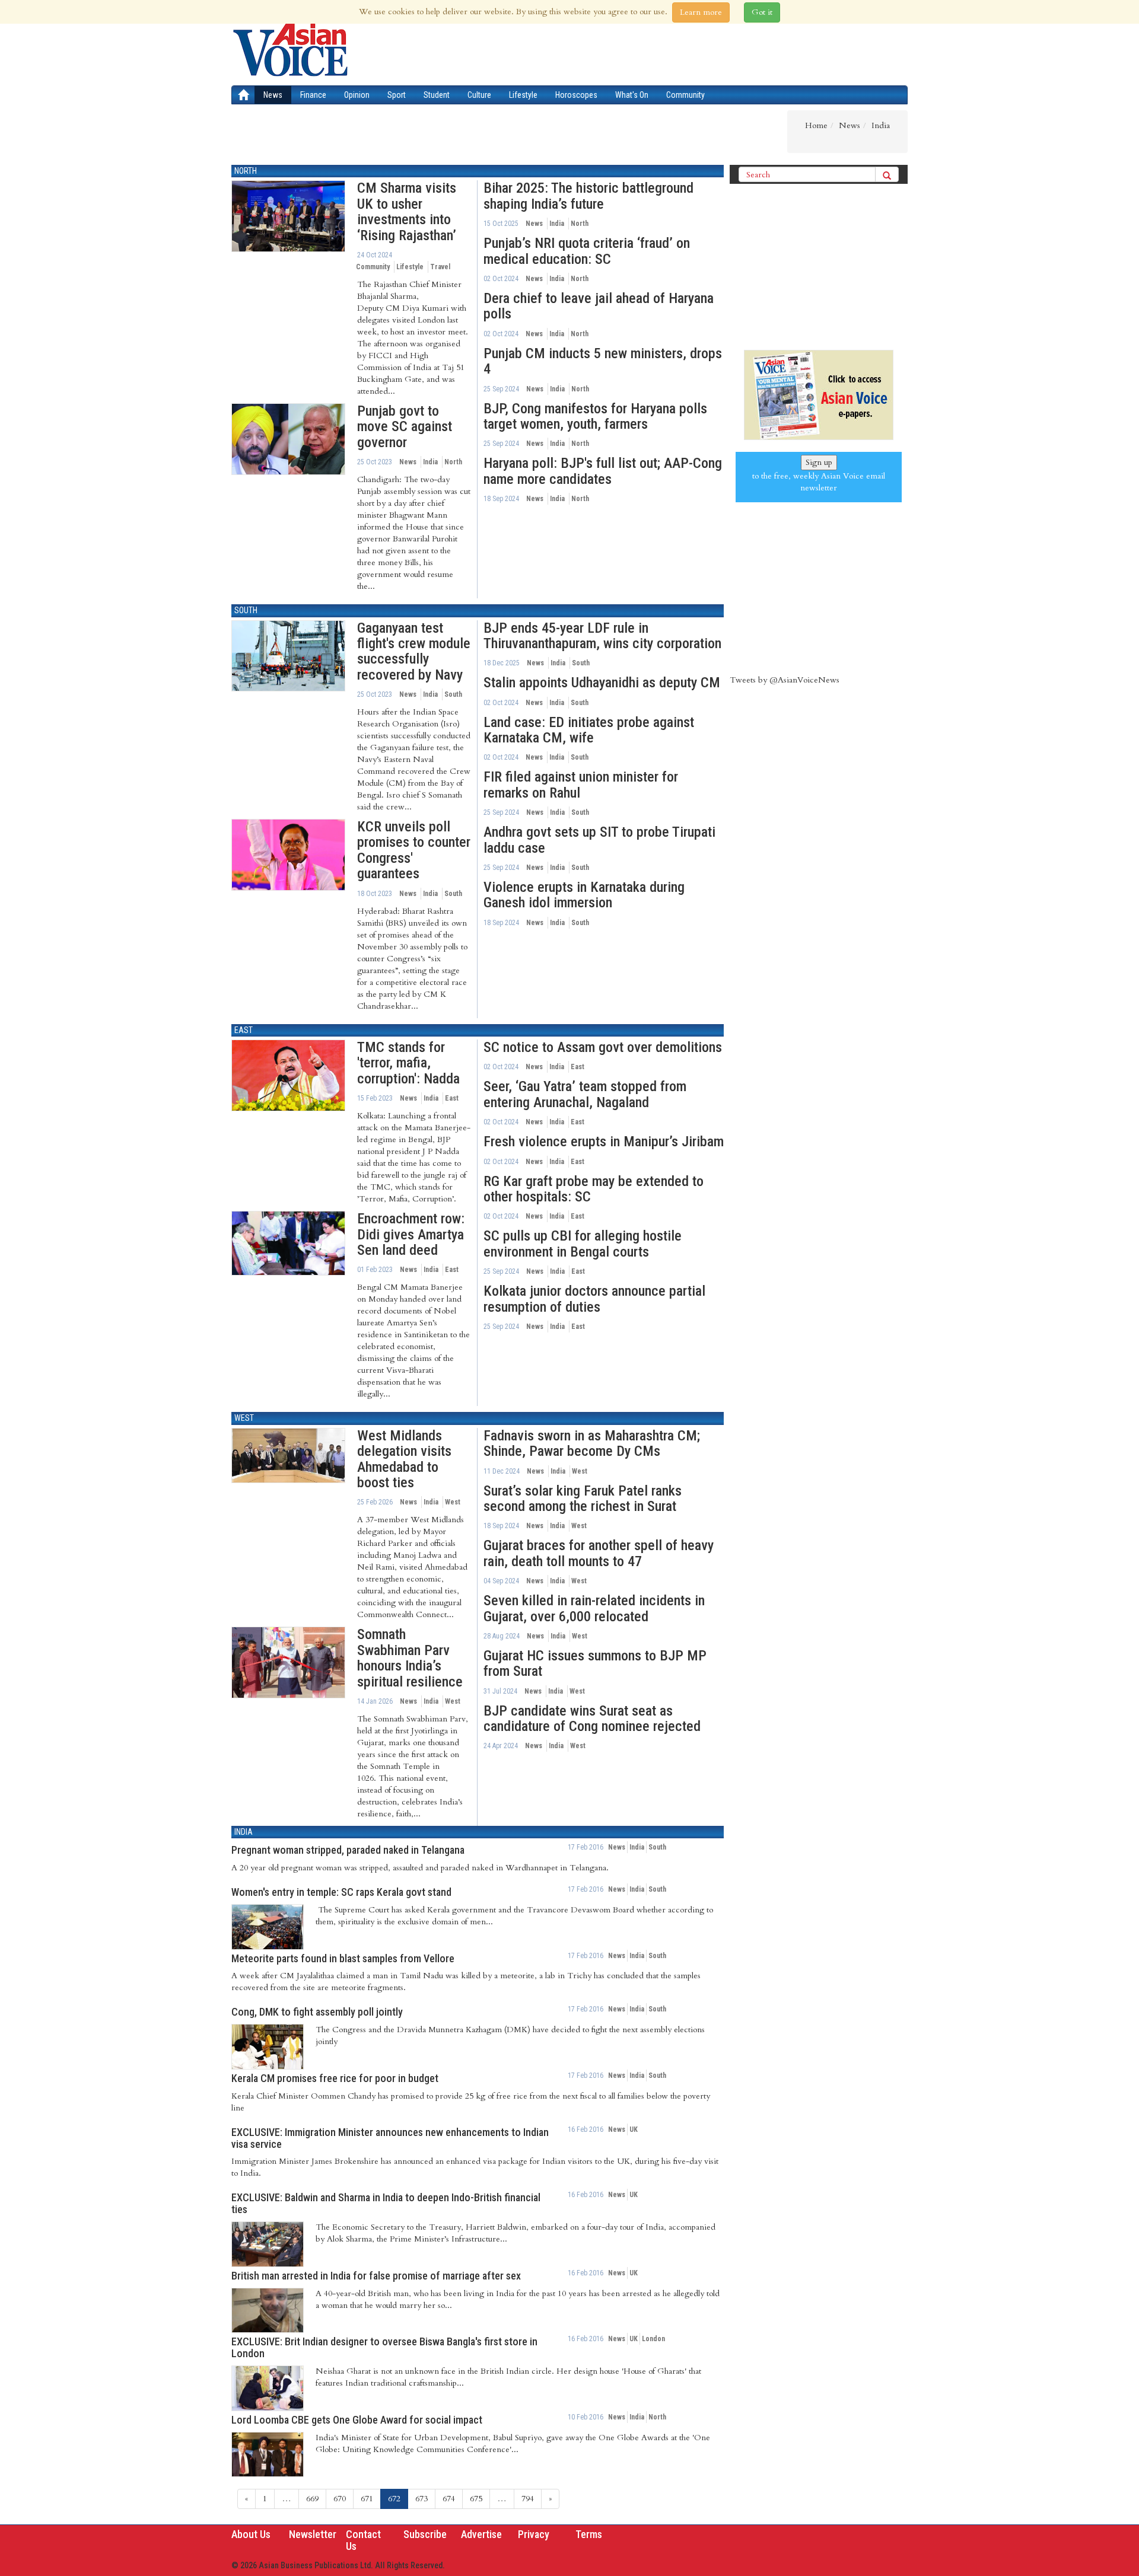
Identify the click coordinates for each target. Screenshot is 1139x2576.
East (244, 1030)
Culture (479, 95)
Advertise (481, 2534)
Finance (313, 95)
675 (476, 2499)
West (244, 1418)
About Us (251, 2534)
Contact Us (363, 2540)
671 (367, 2499)
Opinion (357, 95)
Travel (440, 267)
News (273, 95)
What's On (632, 95)
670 (340, 2499)
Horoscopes (576, 95)
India (430, 462)
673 (421, 2499)
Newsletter (313, 2534)
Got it (762, 12)
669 (312, 2499)
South (246, 610)
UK (634, 2129)
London (653, 2339)
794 (528, 2499)
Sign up (819, 462)
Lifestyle (523, 95)
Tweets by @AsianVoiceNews (785, 680)
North (246, 171)
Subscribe (425, 2534)
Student (437, 95)
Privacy (534, 2534)
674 (449, 2499)
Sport (397, 95)
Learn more (701, 12)
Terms (589, 2534)
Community (685, 95)
